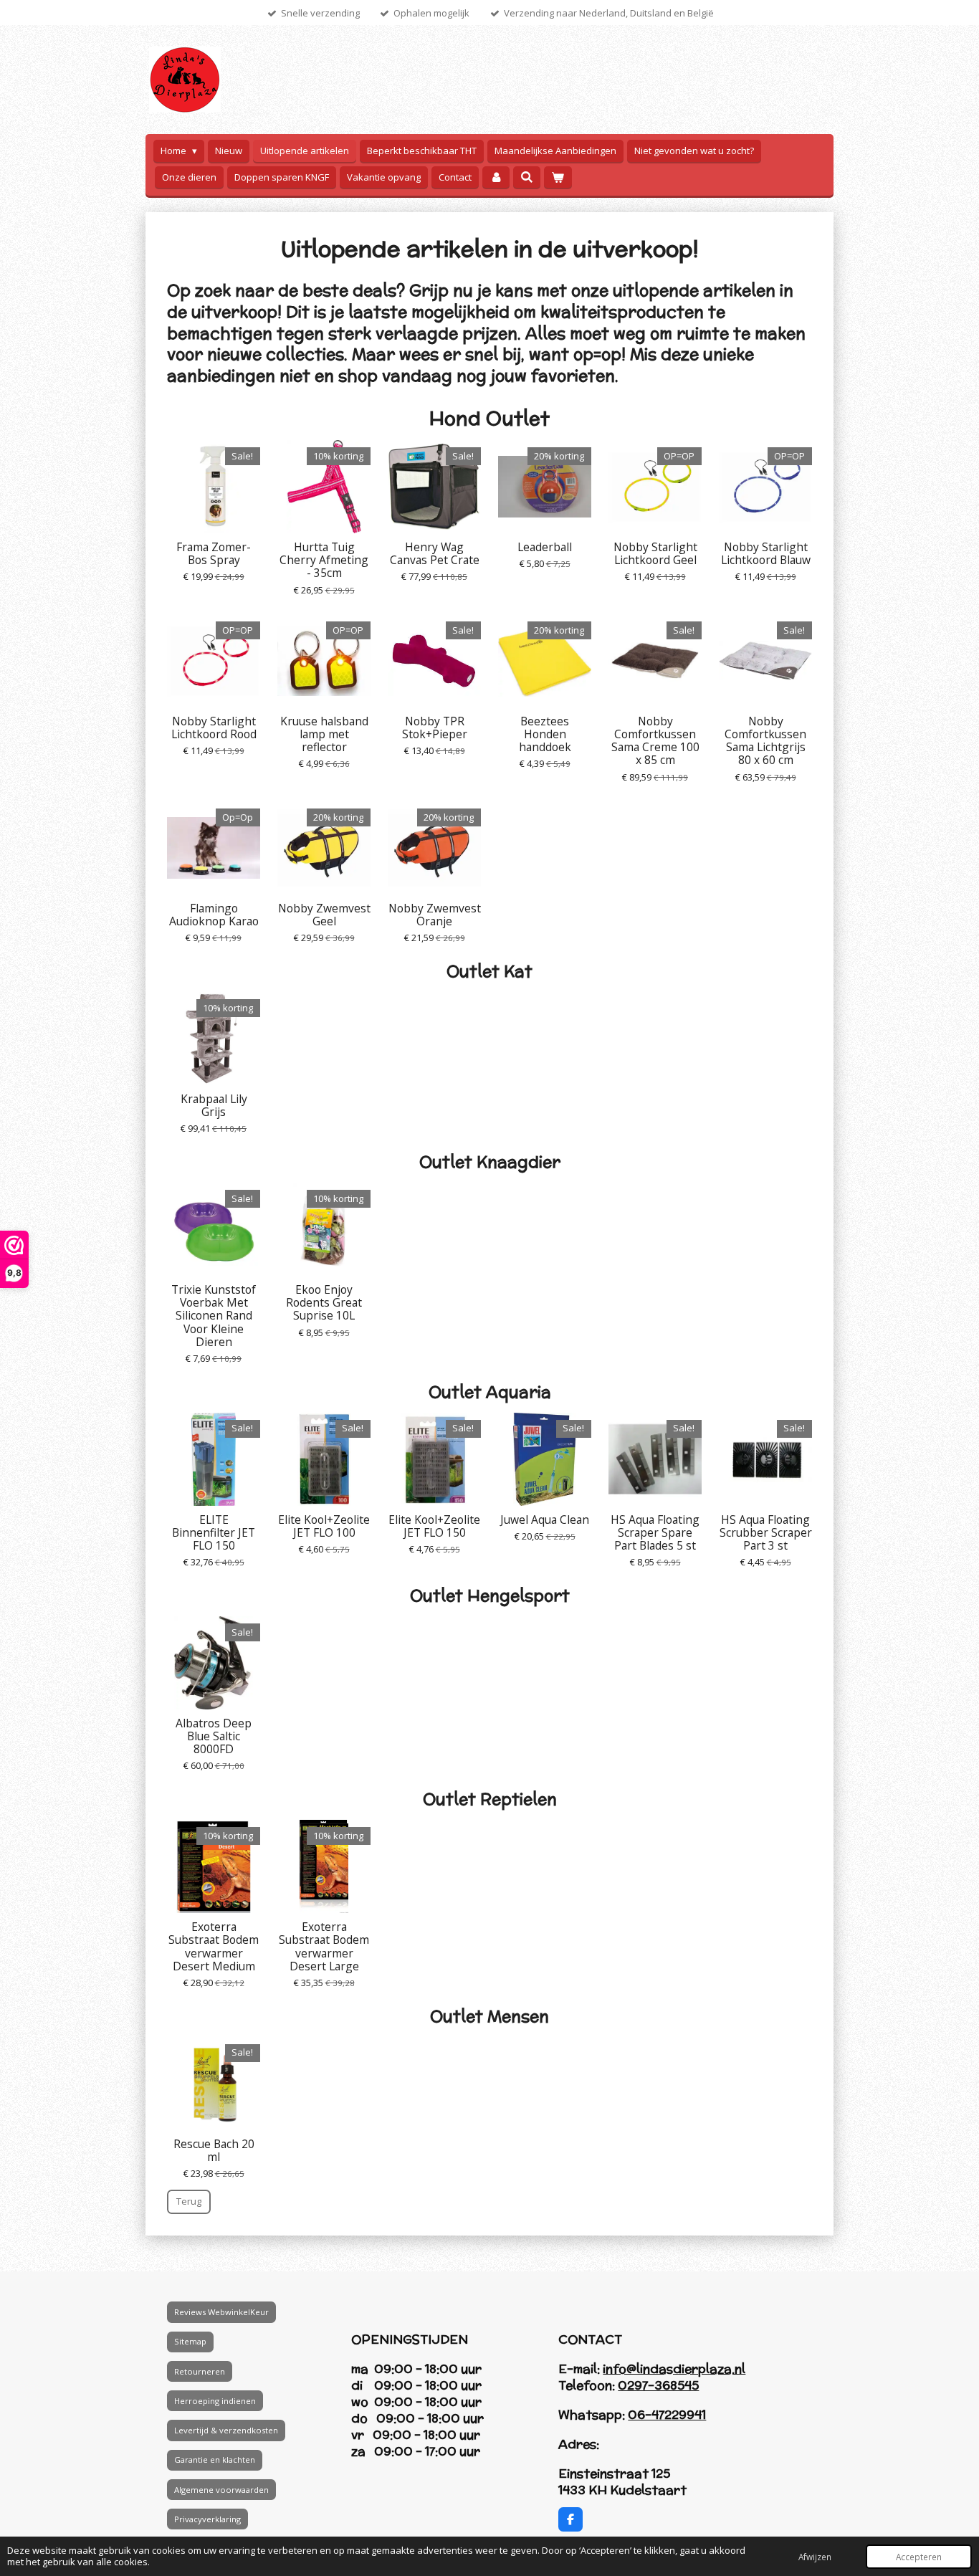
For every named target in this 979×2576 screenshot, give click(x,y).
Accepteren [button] (919, 2557)
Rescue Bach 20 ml (214, 2150)
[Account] (496, 177)
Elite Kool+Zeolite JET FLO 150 (434, 1526)
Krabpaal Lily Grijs (214, 1105)
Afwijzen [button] (815, 2557)
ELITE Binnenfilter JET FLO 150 (214, 1533)
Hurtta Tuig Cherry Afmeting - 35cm (324, 560)
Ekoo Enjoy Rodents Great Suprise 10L (324, 1303)
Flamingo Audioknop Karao (214, 915)
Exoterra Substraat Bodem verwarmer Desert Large (324, 1946)
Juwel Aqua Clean (545, 1520)
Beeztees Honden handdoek (545, 734)
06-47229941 (667, 2415)
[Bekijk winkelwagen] (558, 177)
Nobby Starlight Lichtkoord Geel (655, 553)
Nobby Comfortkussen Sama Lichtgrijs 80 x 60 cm (765, 741)
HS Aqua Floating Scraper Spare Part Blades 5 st (655, 1533)
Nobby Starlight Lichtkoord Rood (214, 728)
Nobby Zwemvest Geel (324, 915)
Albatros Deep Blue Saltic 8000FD (214, 1736)
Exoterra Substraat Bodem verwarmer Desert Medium (214, 1946)
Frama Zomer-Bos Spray (214, 553)
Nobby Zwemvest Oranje (435, 915)
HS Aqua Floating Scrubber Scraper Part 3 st (766, 1533)
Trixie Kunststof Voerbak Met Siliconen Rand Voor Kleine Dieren (214, 1316)
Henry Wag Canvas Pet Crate (435, 553)
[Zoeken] (527, 177)
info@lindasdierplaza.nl (674, 2369)
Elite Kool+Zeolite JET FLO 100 (324, 1526)
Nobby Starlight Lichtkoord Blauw (766, 553)
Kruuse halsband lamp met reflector (324, 734)
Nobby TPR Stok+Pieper (435, 728)
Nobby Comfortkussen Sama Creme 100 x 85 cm (655, 741)
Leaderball (545, 547)
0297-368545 (658, 2385)
